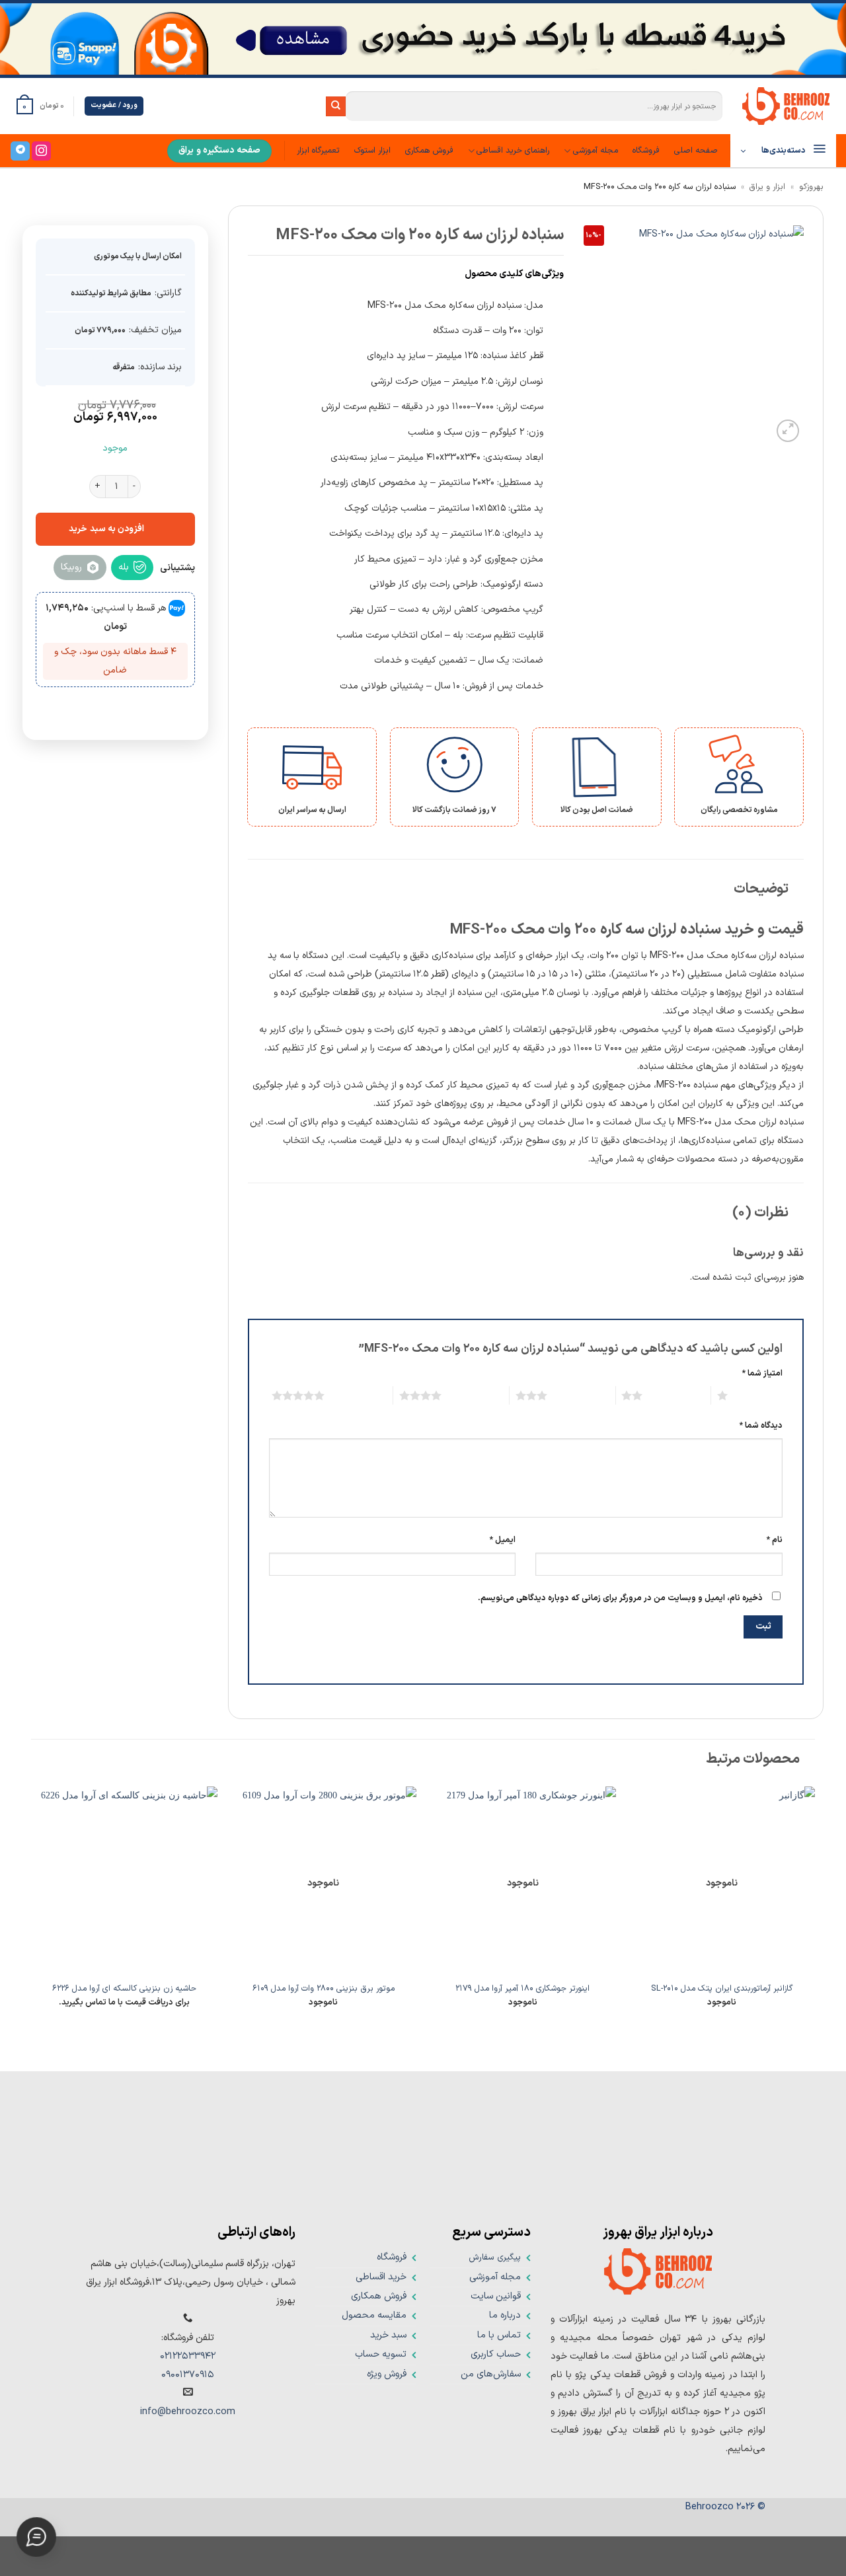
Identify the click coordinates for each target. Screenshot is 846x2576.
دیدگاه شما (761, 1425)
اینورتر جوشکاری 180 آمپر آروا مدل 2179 (522, 1989)
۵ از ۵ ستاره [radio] (355, 1395)
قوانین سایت (496, 2296)
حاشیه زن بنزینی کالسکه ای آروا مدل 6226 (124, 1989)
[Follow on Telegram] (20, 151)
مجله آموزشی (595, 150)
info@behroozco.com (188, 2412)
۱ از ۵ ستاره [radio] (758, 1395)
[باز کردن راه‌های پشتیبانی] (36, 2543)
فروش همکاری (429, 150)
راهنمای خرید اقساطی (513, 150)
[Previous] (814, 1908)
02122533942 (188, 2356)
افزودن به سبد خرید (106, 528)
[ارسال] (336, 106)
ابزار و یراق (767, 187)
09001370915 (188, 2375)
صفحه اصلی (696, 150)
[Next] (32, 1908)
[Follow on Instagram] (41, 151)
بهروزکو (811, 187)
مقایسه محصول (374, 2315)
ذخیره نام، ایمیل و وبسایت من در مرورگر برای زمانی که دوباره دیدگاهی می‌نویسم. (620, 1598)
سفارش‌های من (491, 2374)
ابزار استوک (372, 150)
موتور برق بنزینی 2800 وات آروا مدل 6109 (324, 1989)
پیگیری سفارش (495, 2257)
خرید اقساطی (381, 2277)
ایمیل (503, 1540)
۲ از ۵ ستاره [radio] (673, 1395)
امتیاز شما (762, 1373)
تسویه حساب (381, 2354)
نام (775, 1540)
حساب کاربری (496, 2354)
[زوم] (788, 431)
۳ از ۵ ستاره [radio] (578, 1395)
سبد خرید (388, 2335)
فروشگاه (646, 150)
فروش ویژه (387, 2374)
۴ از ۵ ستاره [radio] (472, 1395)
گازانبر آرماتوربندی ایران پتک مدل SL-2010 (722, 1989)
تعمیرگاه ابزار (318, 150)
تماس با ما (499, 2335)
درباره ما (505, 2315)
